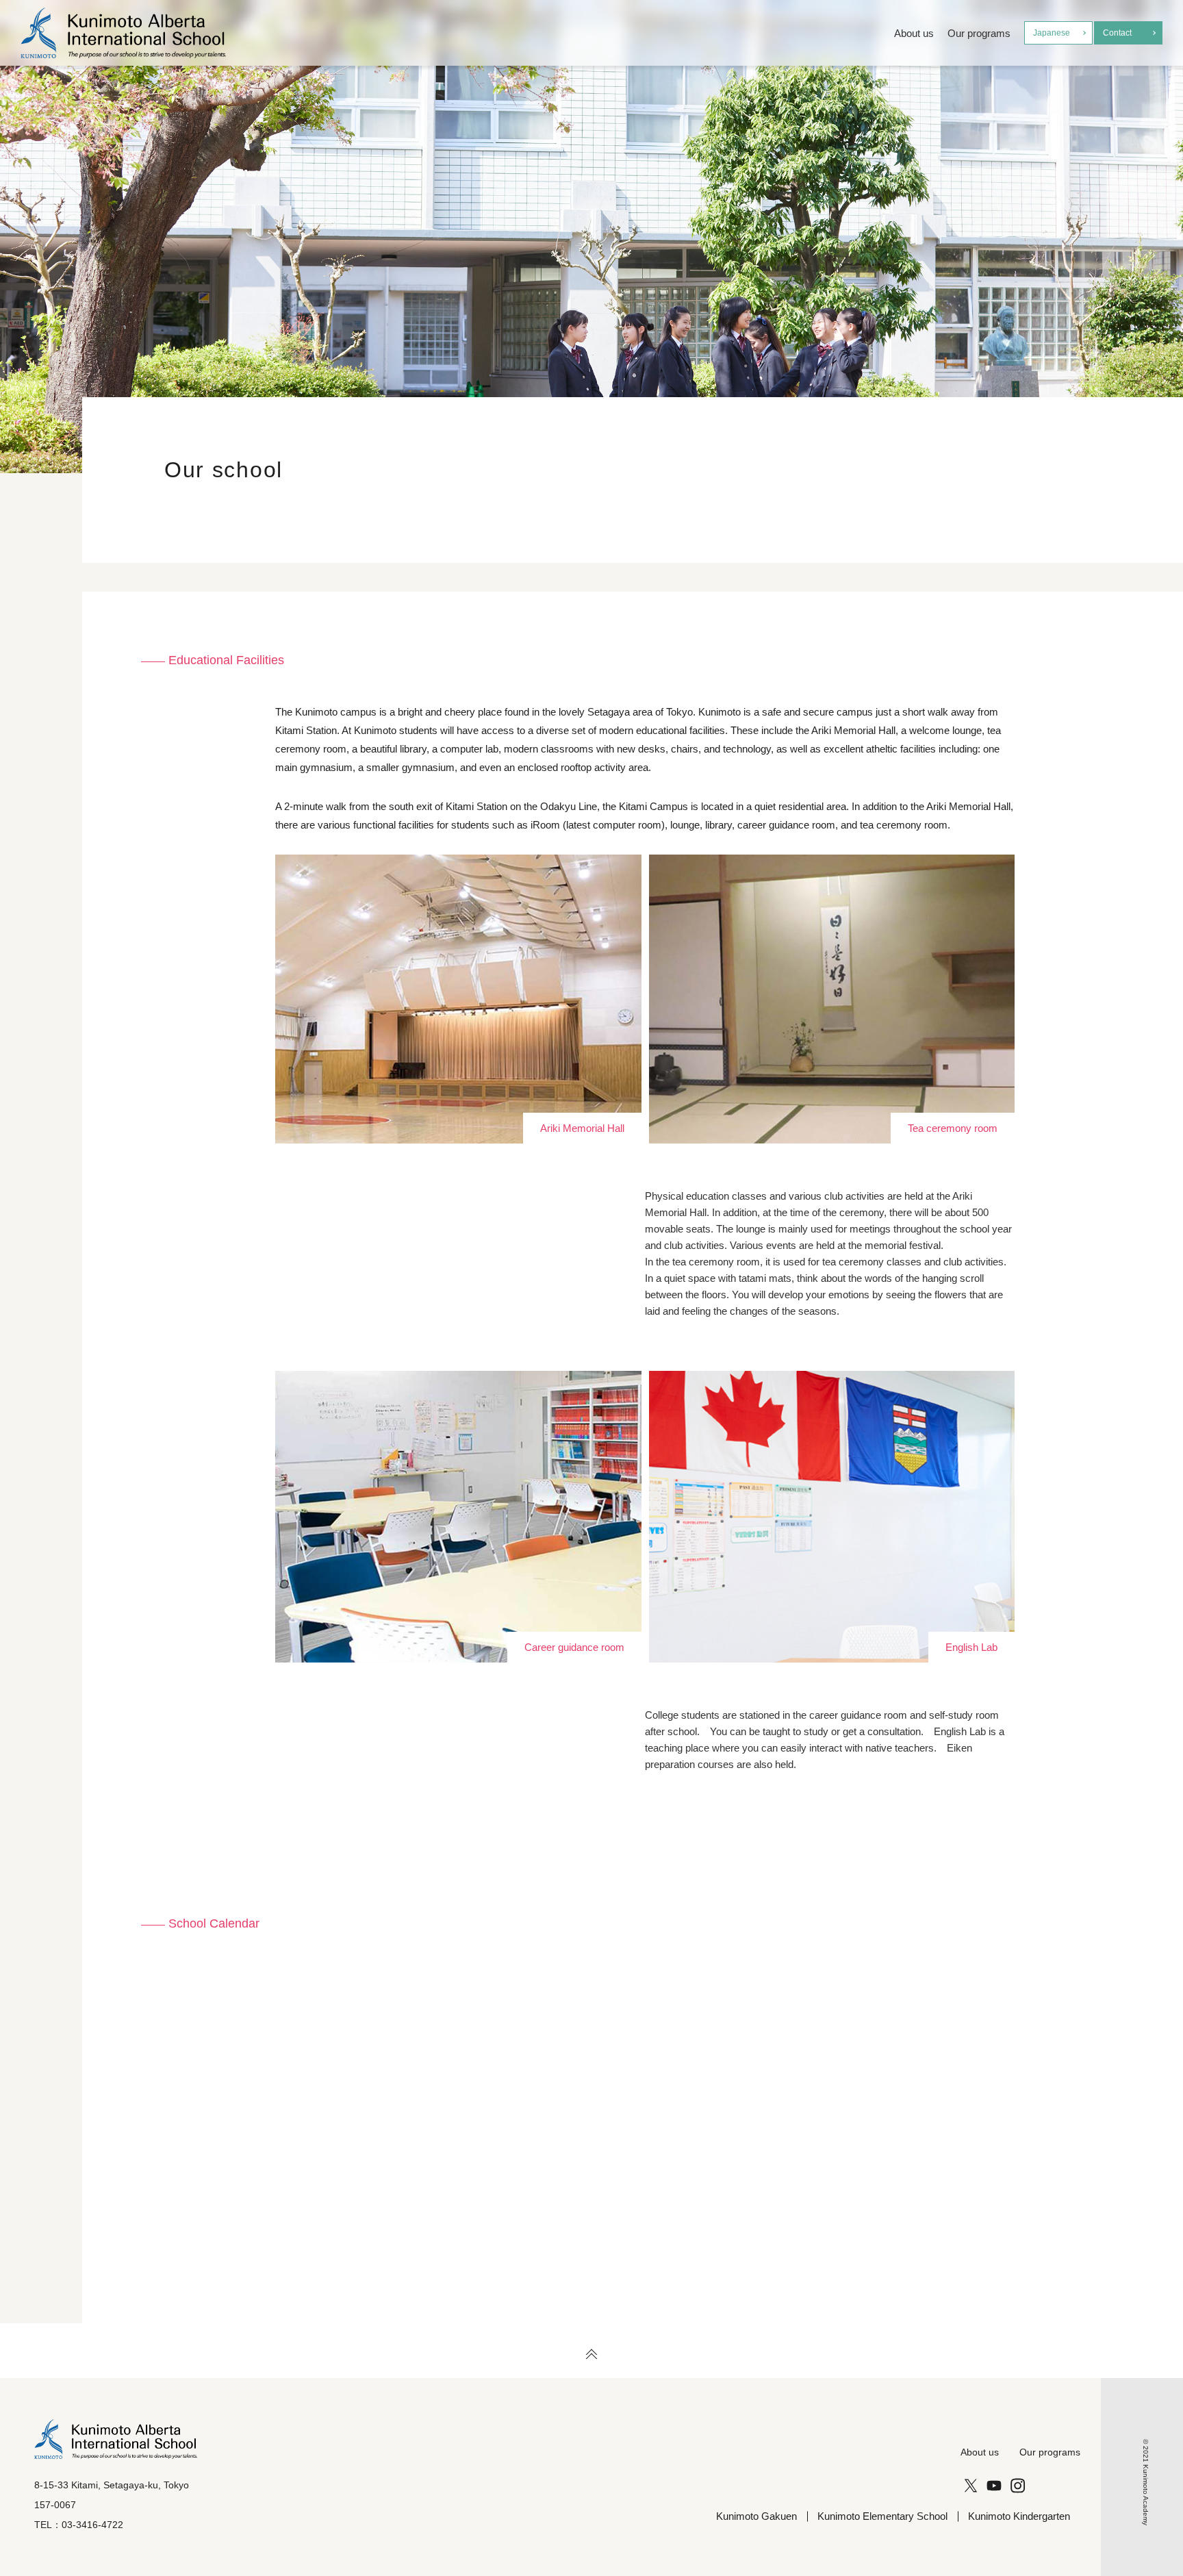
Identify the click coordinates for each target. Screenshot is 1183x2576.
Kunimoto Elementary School (882, 2516)
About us (914, 33)
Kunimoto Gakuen (756, 2516)
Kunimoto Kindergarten (1019, 2516)
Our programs (979, 33)
